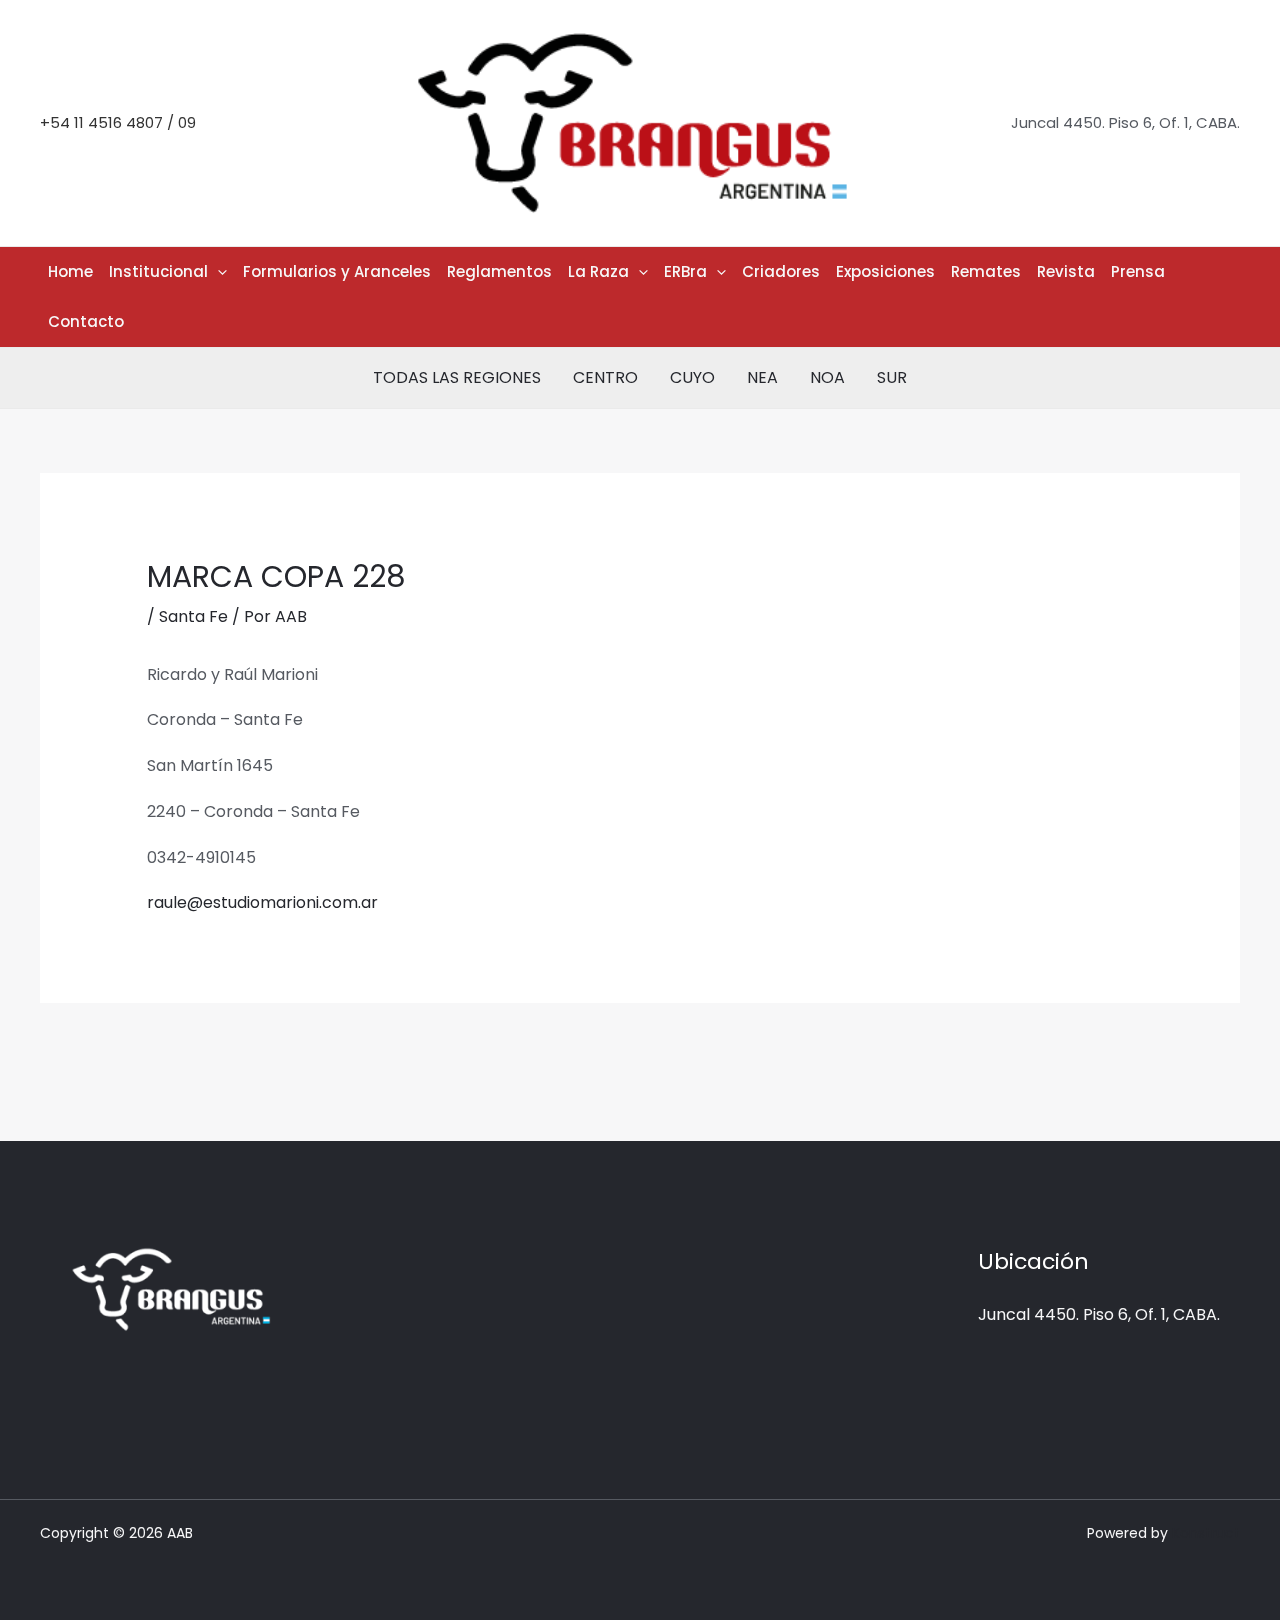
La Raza (598, 271)
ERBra (685, 271)
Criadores (781, 271)
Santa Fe (193, 616)
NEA (762, 377)
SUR (892, 377)
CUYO (692, 377)
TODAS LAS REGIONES (457, 377)
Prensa (1138, 271)
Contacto (86, 321)
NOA (827, 377)
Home (70, 271)
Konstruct (1206, 1533)
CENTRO (605, 377)
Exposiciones (885, 271)
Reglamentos (499, 271)
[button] (217, 272)
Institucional (158, 271)
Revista (1066, 271)
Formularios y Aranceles (337, 271)
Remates (986, 271)
